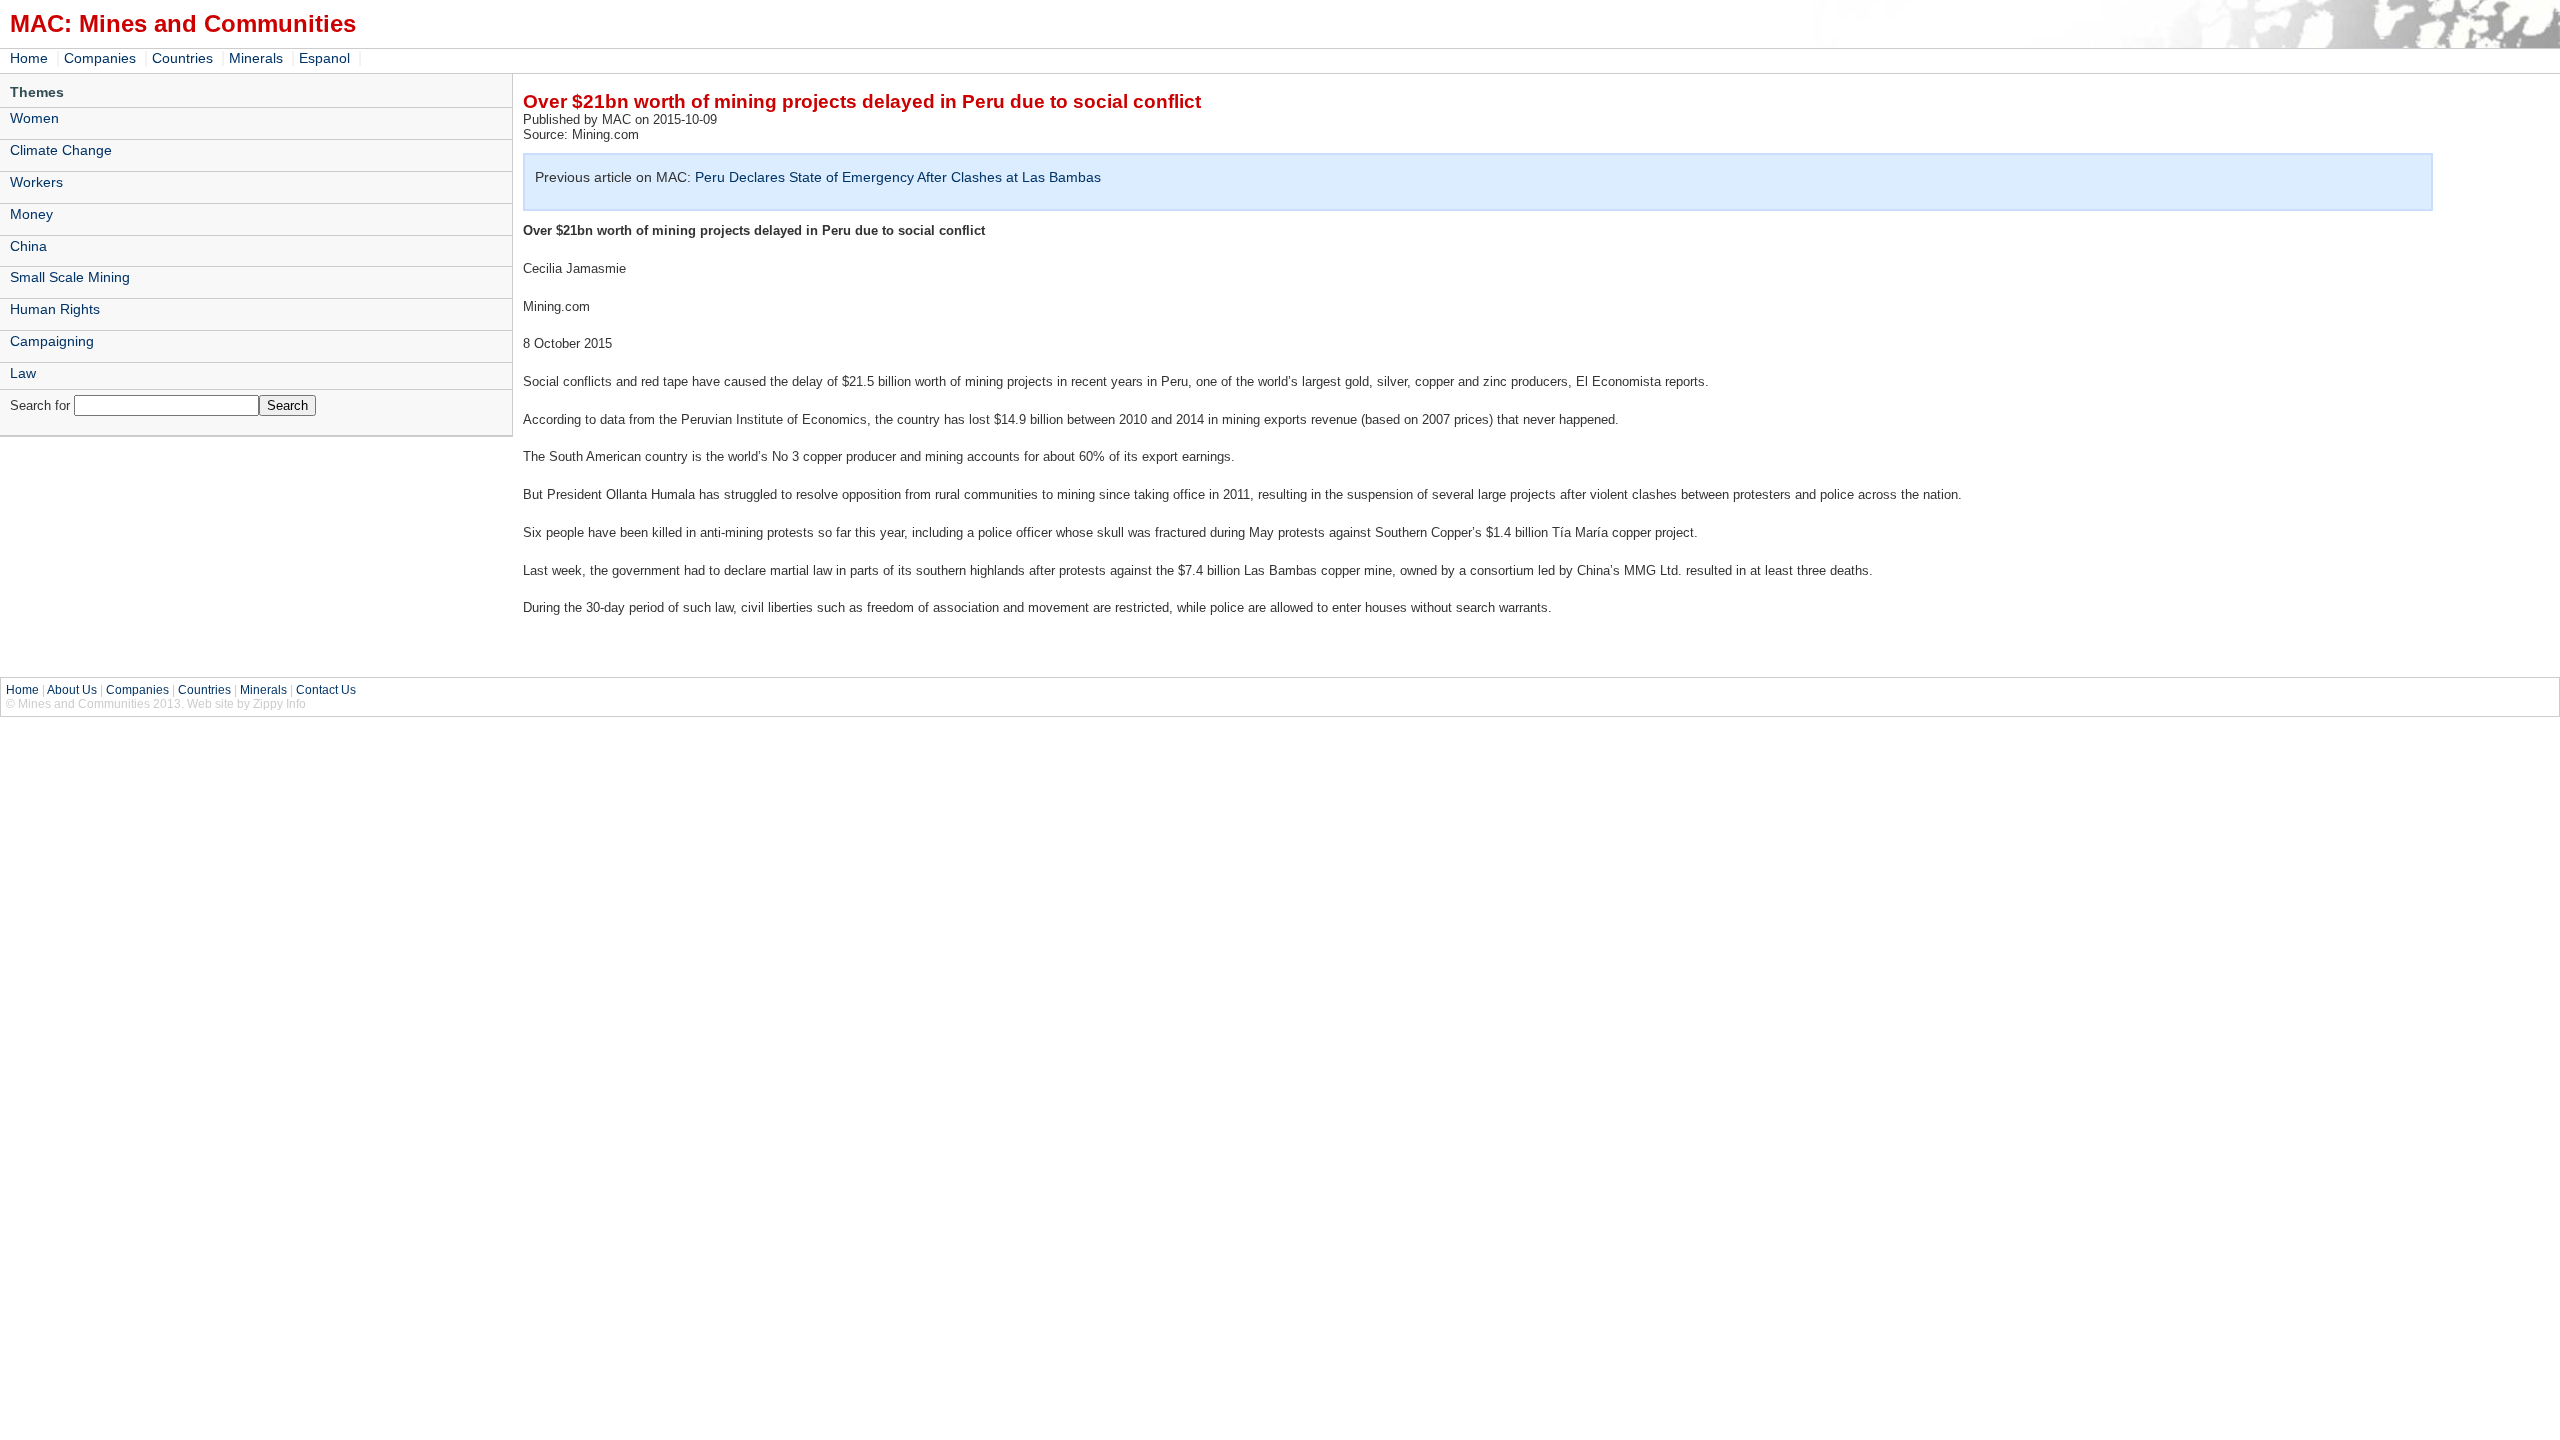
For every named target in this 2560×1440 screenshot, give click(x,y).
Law (23, 373)
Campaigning (52, 341)
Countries (182, 58)
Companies (100, 58)
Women (34, 118)
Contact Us (326, 690)
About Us (72, 690)
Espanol (324, 58)
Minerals (256, 58)
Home (29, 58)
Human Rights (55, 309)
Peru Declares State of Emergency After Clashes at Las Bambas (898, 177)
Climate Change (61, 150)
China (28, 246)
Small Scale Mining (70, 277)
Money (31, 214)
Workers (36, 182)
